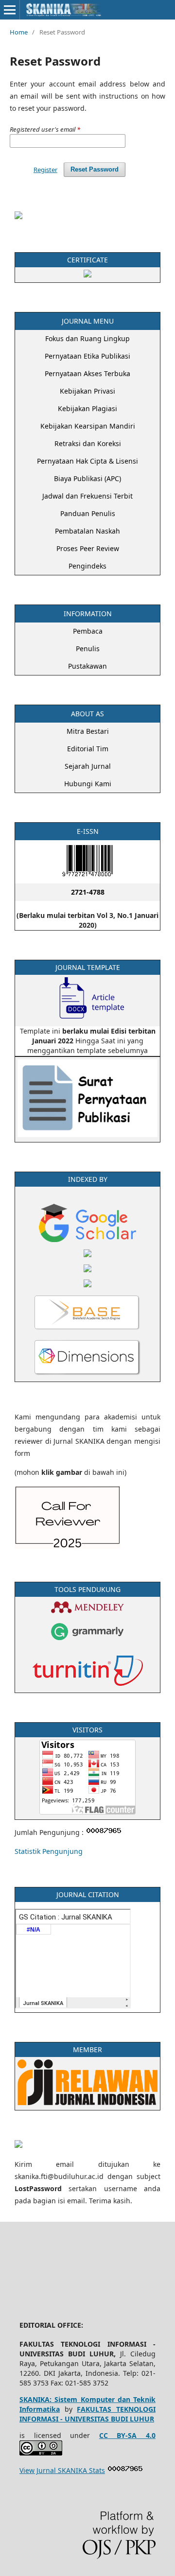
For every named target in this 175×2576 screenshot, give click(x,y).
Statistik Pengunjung (49, 1851)
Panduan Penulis (88, 513)
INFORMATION (88, 614)
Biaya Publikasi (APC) (87, 478)
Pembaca (88, 631)
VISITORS (87, 1730)
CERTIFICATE (87, 260)
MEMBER (87, 2049)
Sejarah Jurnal (88, 766)
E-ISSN (88, 831)
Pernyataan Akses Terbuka (87, 373)
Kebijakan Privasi (87, 391)
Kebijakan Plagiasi (87, 408)
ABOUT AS (87, 714)
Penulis (88, 648)
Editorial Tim (88, 749)
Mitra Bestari (88, 731)
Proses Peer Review (88, 548)
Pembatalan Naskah (87, 531)
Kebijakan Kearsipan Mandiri (88, 426)
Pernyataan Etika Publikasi (87, 356)
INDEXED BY (88, 1179)
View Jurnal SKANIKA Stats (62, 2470)
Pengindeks (87, 566)
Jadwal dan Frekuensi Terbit (87, 496)
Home (19, 32)
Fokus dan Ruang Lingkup (87, 338)
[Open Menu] (10, 10)
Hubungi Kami (88, 784)
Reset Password (95, 169)
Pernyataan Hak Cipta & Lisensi (87, 461)
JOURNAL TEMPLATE (88, 967)
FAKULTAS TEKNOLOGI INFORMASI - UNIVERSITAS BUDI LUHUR (87, 2414)
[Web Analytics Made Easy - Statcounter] (125, 2470)
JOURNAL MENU (88, 321)
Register (45, 170)
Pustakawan (87, 666)
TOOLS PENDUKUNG (87, 1589)
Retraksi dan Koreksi (88, 443)
